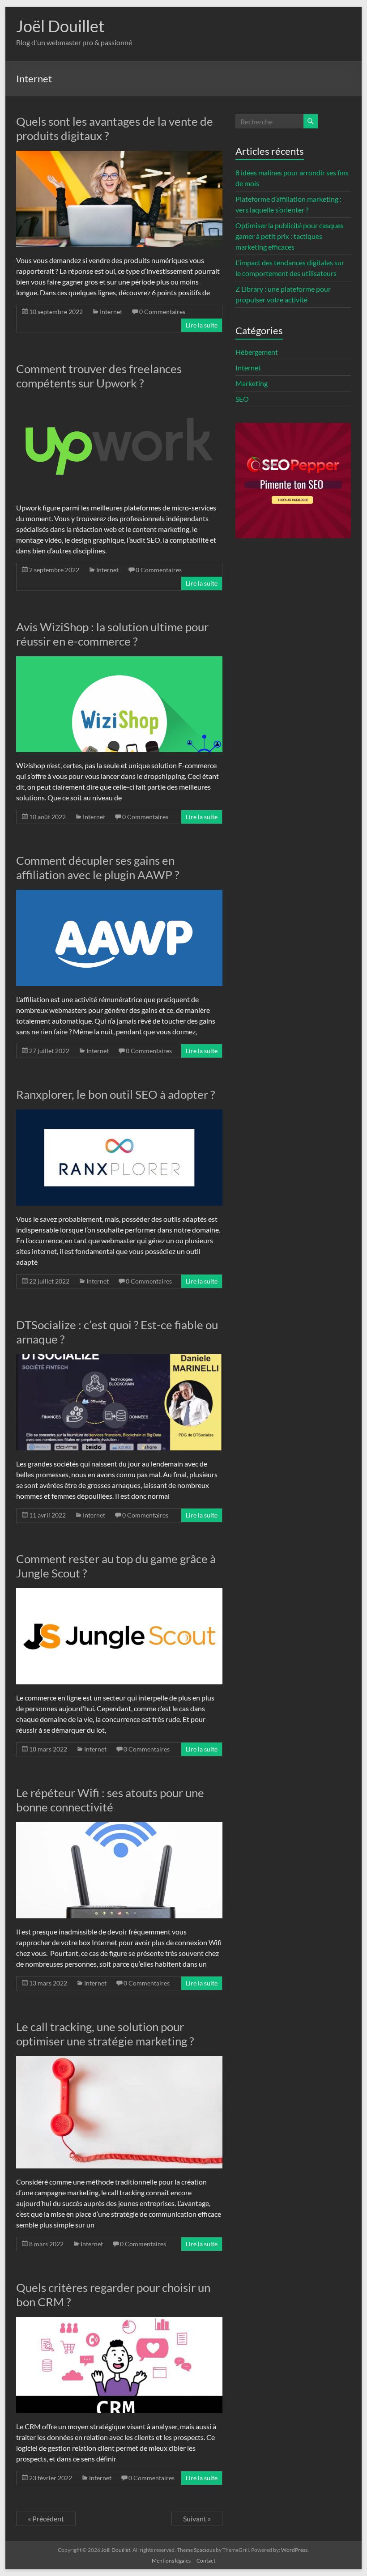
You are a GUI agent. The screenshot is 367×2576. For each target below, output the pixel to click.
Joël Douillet (60, 26)
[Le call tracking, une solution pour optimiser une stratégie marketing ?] (119, 2060)
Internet (111, 312)
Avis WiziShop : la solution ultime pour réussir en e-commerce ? (112, 634)
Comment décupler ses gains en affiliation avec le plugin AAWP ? (98, 867)
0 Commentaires (162, 312)
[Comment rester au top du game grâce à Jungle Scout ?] (119, 1592)
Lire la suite (202, 325)
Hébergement (257, 352)
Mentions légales (171, 2561)
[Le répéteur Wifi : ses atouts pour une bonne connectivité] (119, 1826)
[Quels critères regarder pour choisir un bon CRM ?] (119, 2321)
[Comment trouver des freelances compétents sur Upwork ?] (119, 402)
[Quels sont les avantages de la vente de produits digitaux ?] (119, 155)
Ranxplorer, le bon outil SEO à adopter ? (115, 1094)
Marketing (252, 383)
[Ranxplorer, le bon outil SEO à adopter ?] (119, 1114)
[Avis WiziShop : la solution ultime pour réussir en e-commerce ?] (119, 661)
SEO (242, 399)
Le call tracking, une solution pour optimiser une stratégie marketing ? (105, 2034)
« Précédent (46, 2519)
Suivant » (197, 2519)
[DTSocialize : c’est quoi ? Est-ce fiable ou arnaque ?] (119, 1358)
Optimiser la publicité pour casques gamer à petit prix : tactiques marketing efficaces (290, 236)
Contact (206, 2561)
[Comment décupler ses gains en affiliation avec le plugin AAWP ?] (119, 894)
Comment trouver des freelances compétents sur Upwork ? (99, 376)
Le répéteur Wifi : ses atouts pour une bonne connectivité (110, 1800)
